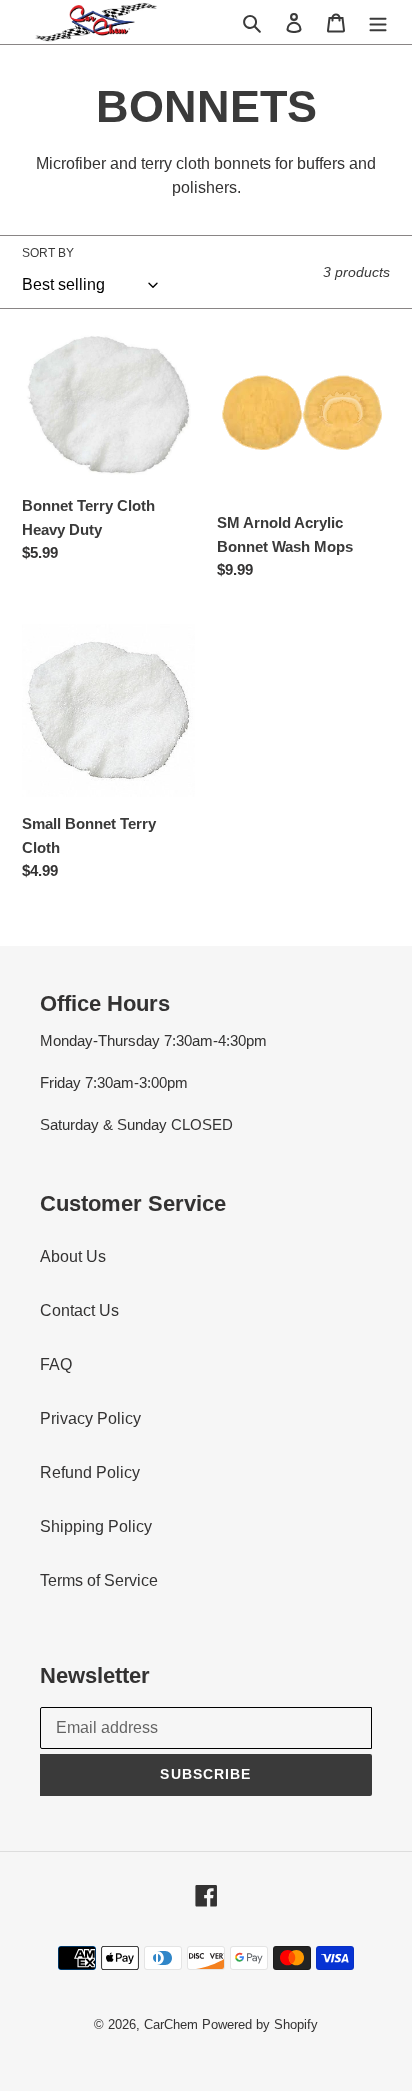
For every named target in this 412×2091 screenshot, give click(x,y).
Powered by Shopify (260, 2024)
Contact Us (79, 1310)
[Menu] (378, 22)
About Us (73, 1256)
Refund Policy (90, 1472)
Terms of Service (99, 1580)
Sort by (48, 253)
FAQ (56, 1364)
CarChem (171, 2024)
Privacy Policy (90, 1418)
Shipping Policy (96, 1526)
